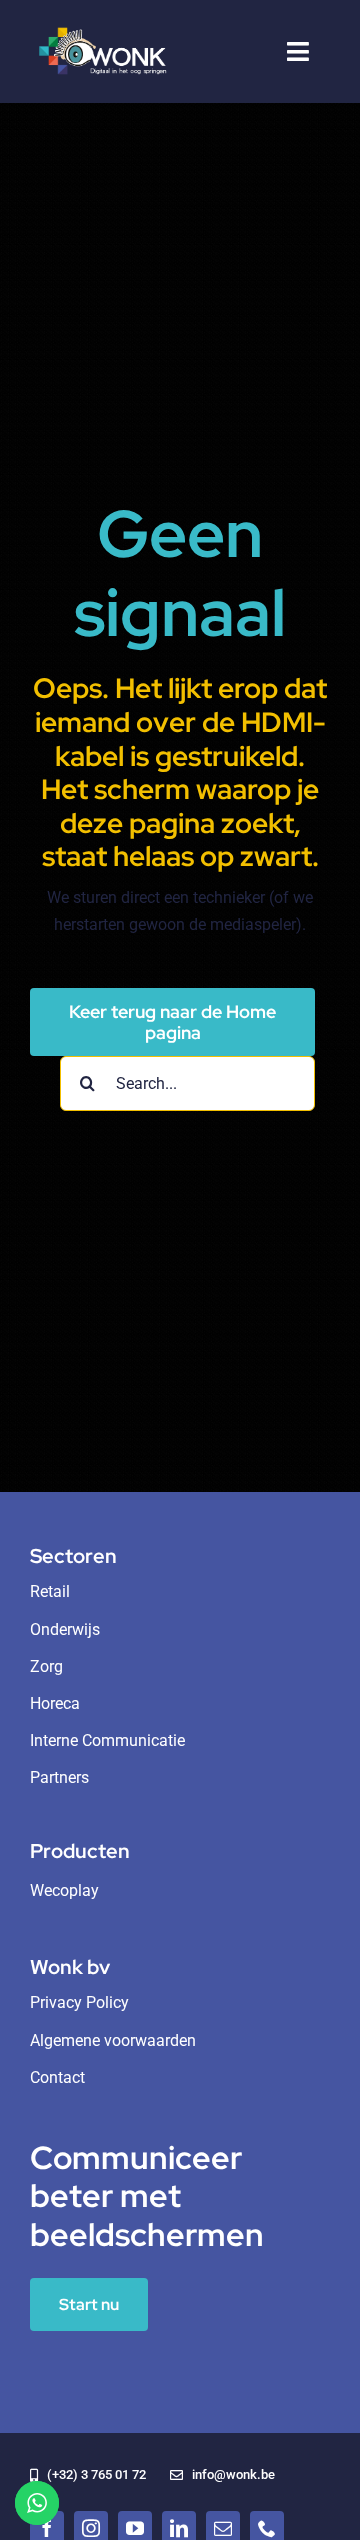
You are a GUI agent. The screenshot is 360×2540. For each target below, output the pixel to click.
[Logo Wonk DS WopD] (102, 27)
